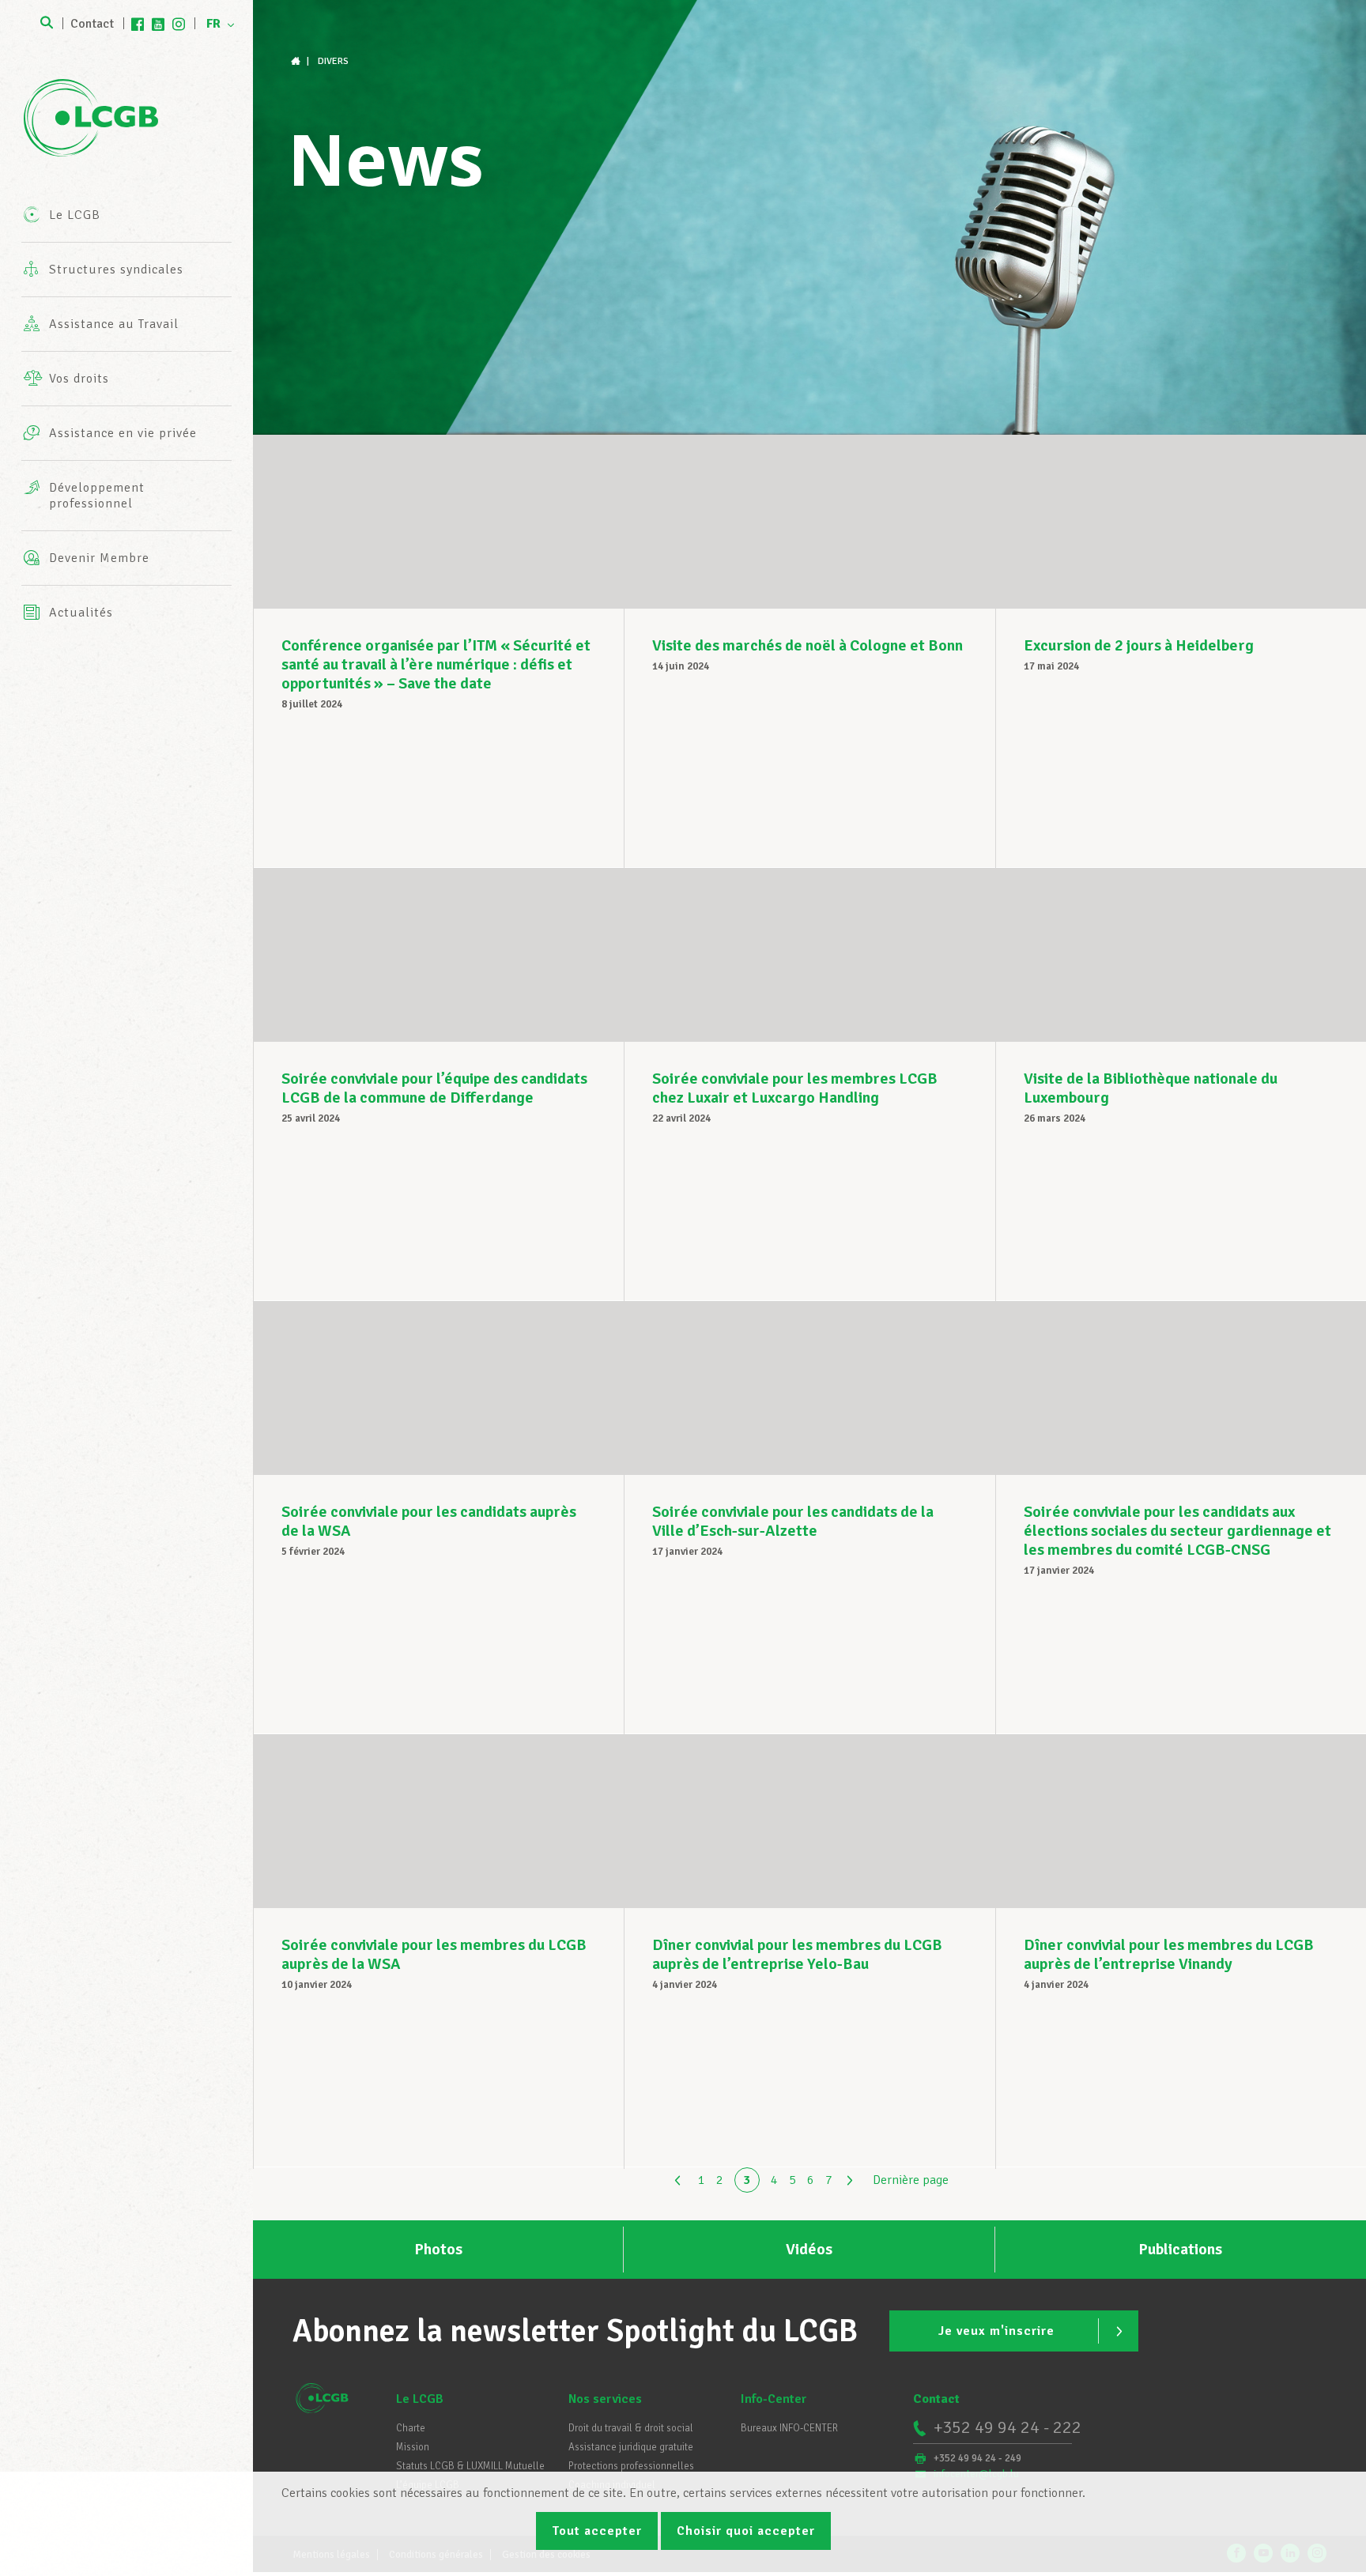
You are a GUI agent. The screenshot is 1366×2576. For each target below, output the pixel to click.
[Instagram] (179, 24)
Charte (411, 2428)
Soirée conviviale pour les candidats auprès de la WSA (429, 1521)
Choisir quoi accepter (746, 2531)
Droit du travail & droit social (631, 2428)
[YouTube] (158, 24)
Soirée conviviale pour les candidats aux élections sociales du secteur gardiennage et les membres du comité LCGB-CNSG (1177, 1531)
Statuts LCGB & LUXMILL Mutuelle (470, 2466)
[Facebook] (138, 24)
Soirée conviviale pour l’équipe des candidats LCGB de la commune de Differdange (434, 1088)
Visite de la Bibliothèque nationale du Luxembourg (1151, 1088)
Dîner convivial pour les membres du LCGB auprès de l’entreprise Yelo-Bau (797, 1954)
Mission (413, 2447)
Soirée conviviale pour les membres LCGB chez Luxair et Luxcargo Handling (795, 1088)
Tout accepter (597, 2531)
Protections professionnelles (631, 2466)
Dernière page (911, 2180)
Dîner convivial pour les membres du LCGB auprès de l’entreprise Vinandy (1169, 1954)
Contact (92, 24)
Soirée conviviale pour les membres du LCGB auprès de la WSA (434, 1954)
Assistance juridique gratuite (631, 2447)
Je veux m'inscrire (996, 2331)
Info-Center (774, 2399)
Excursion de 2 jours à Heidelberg (1139, 645)
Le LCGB (420, 2399)
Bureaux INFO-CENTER (789, 2428)
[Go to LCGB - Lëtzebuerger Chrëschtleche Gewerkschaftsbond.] (297, 61)
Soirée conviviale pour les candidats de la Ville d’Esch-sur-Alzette (793, 1521)
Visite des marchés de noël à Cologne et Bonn (808, 645)
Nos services (605, 2399)
